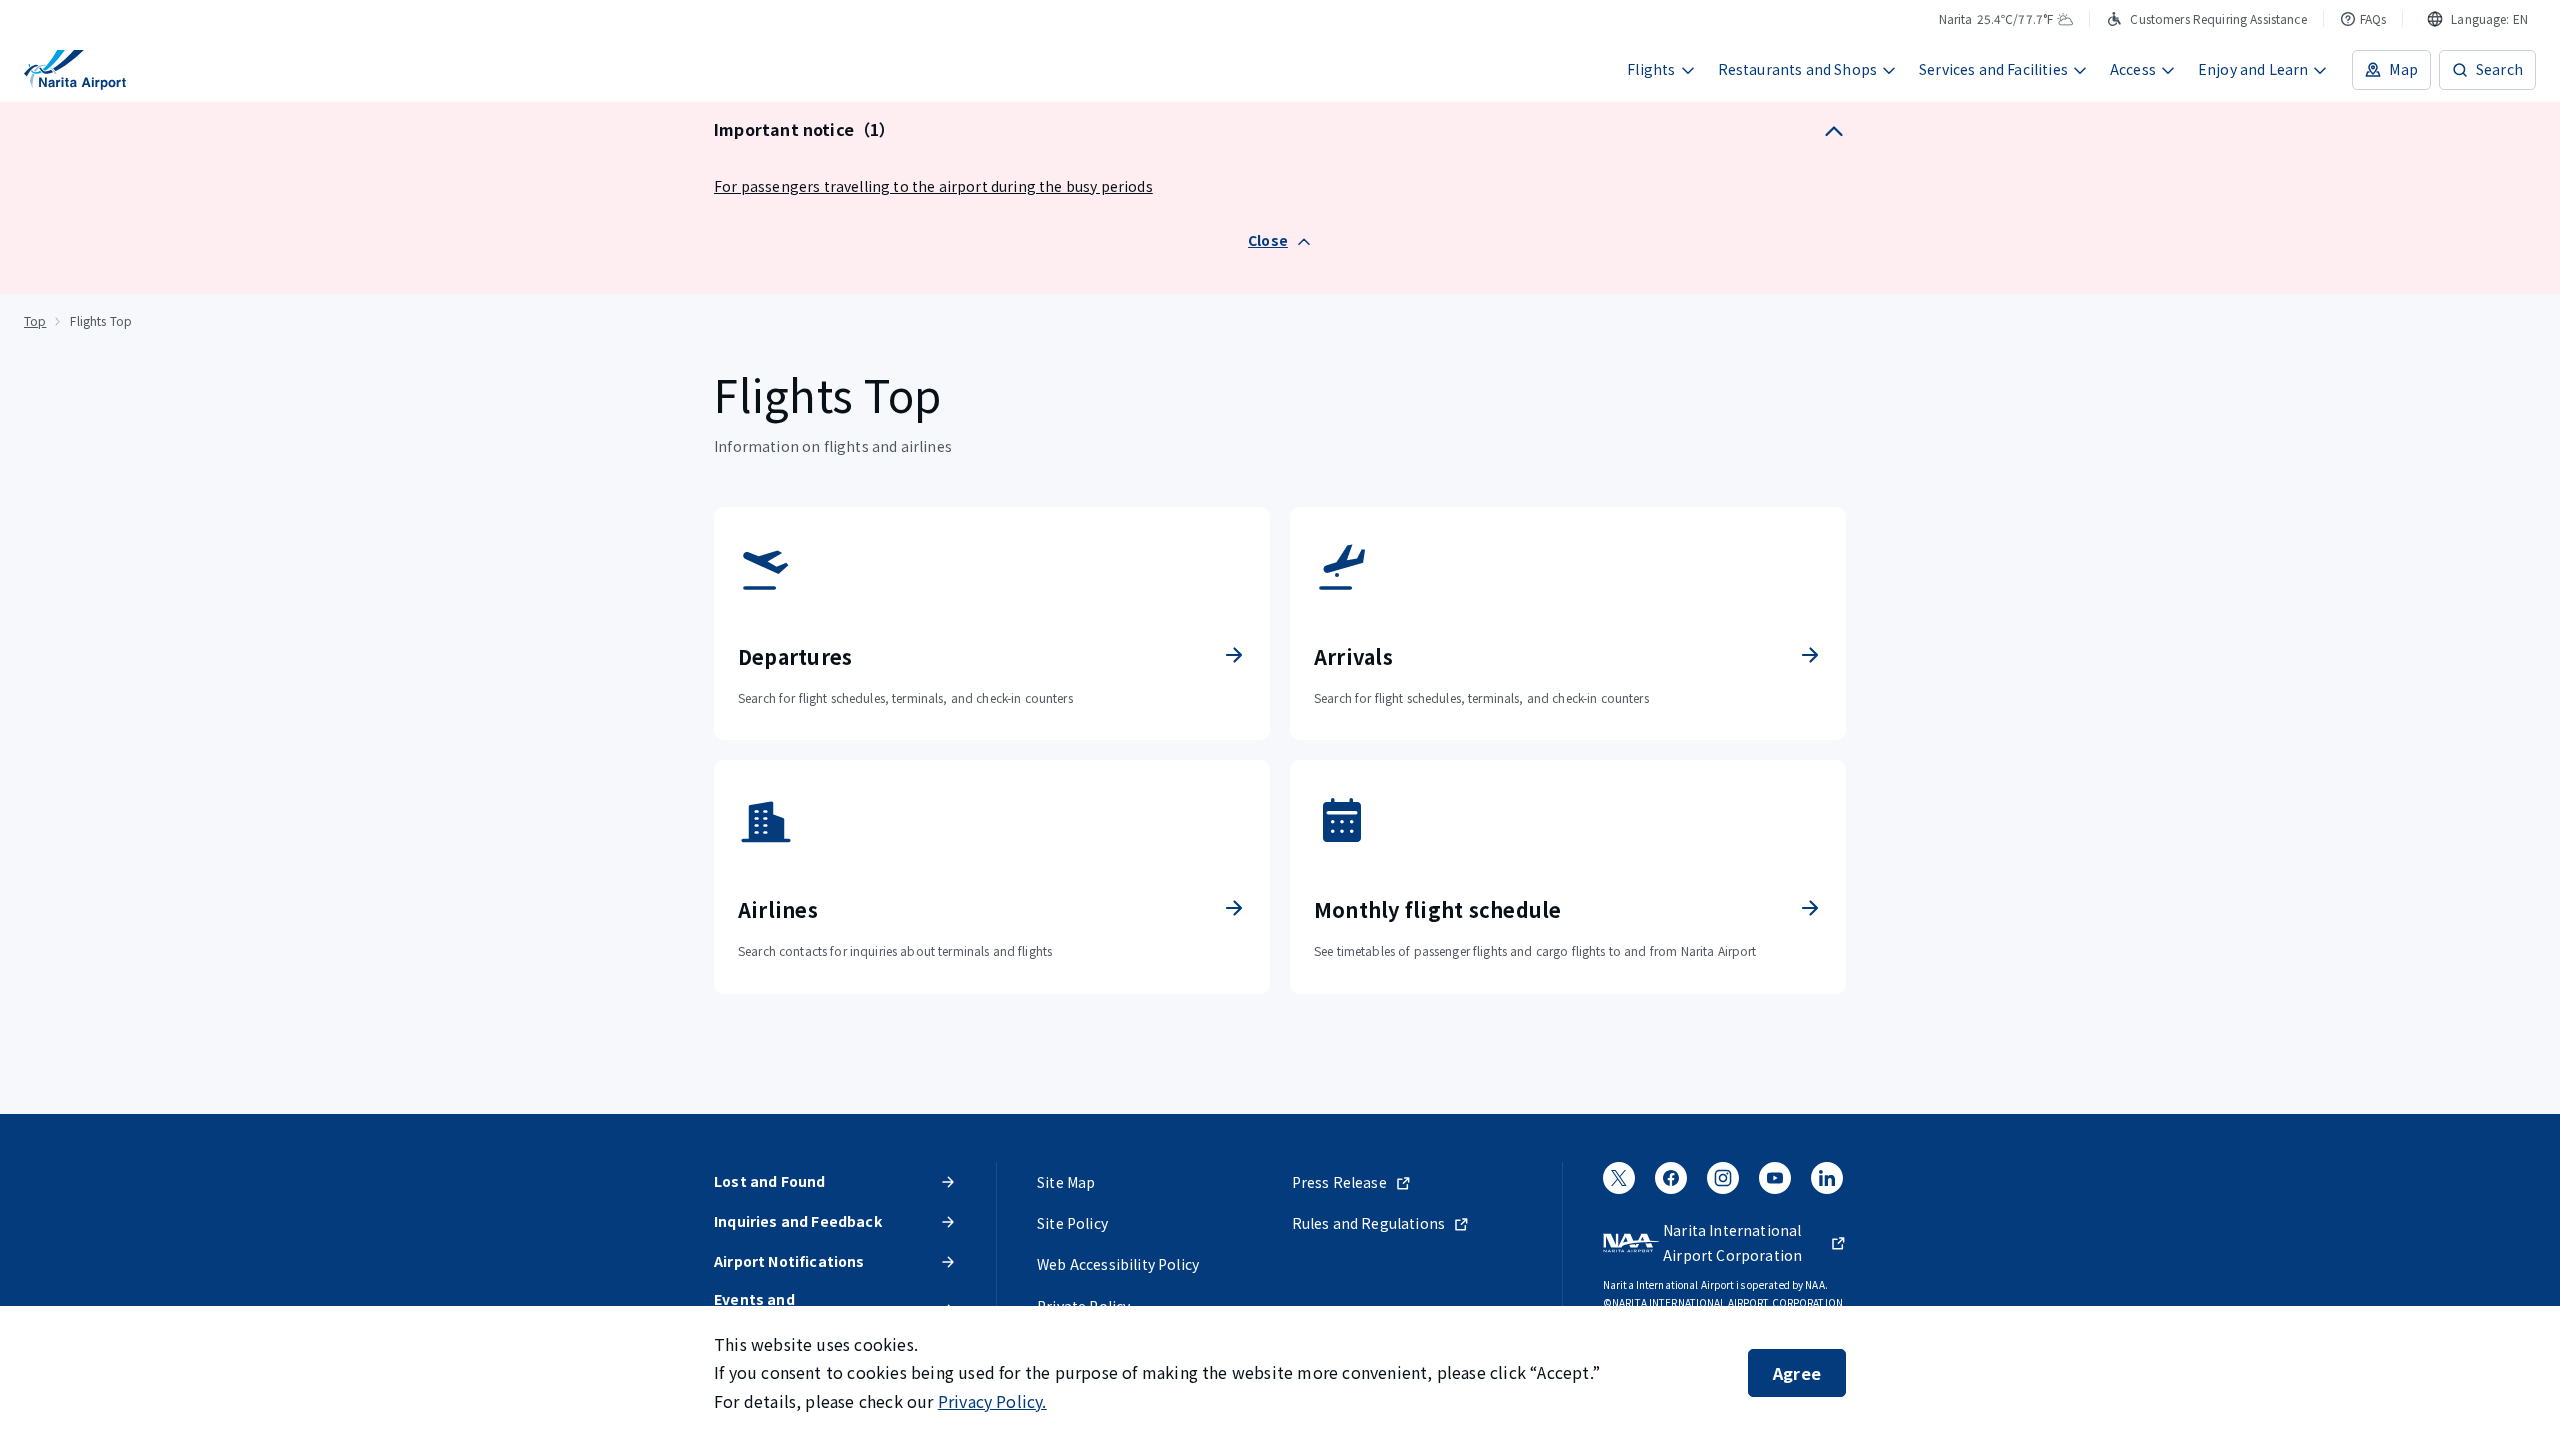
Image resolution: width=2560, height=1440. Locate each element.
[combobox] (2477, 19)
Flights (1651, 69)
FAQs (2373, 18)
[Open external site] (1619, 1185)
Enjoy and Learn (2253, 69)
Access (2133, 69)
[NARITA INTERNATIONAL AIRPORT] (75, 70)
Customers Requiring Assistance (2218, 18)
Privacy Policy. (992, 1401)
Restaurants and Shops (1798, 69)
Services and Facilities (1993, 69)
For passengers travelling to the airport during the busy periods (933, 186)
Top (35, 320)
